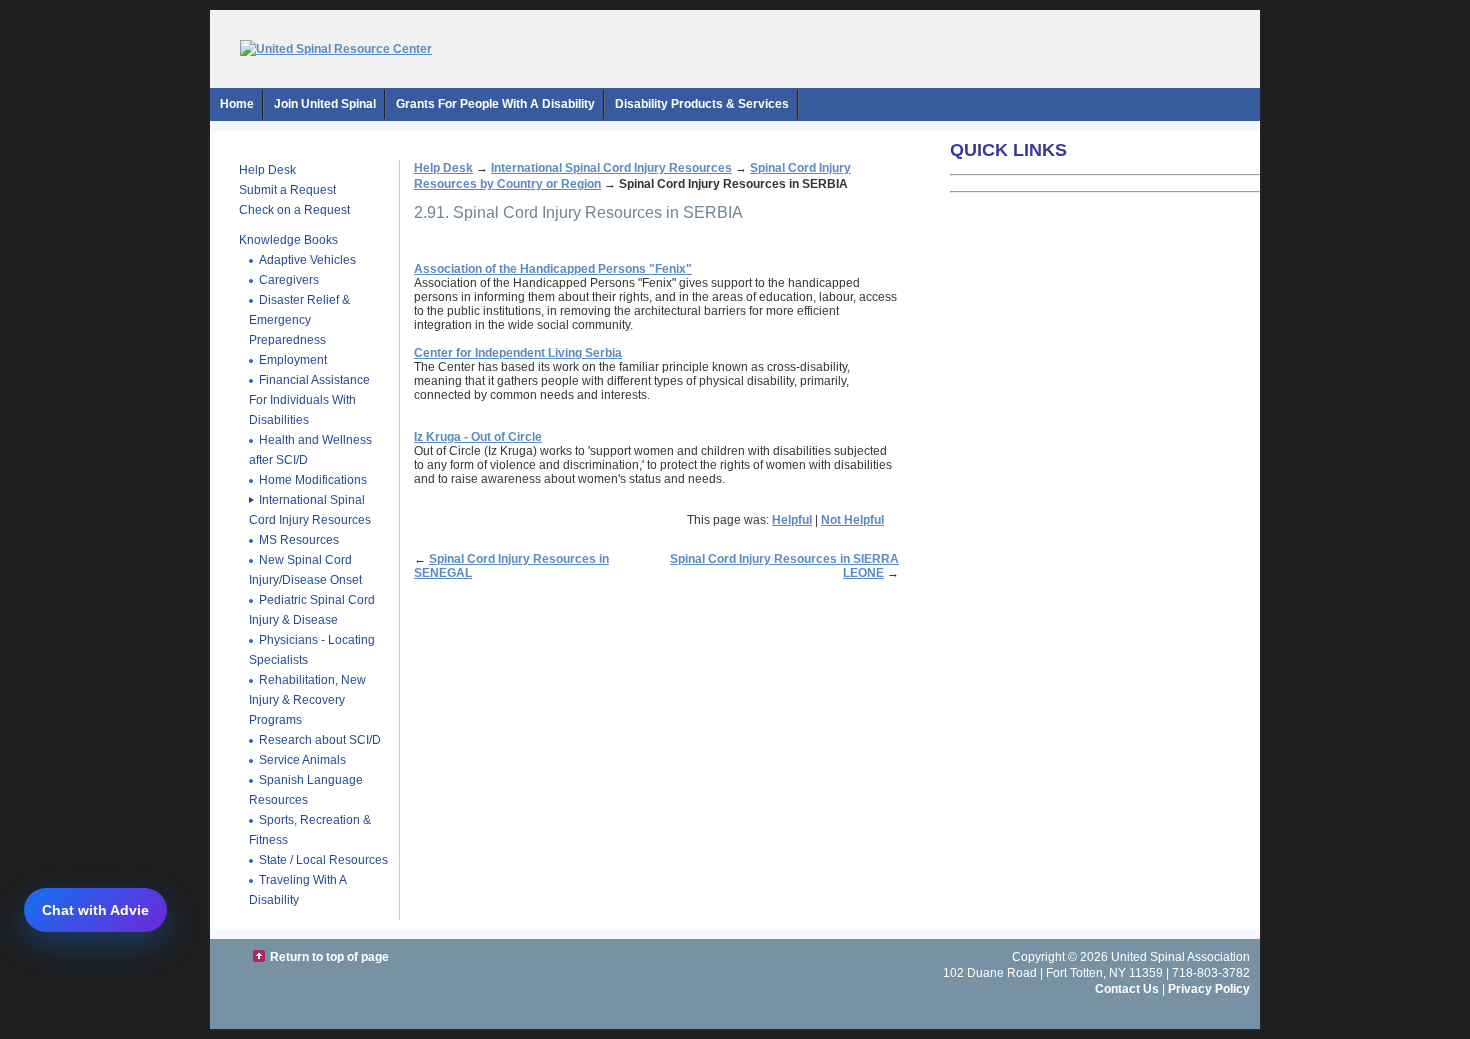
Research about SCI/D (320, 740)
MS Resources (299, 540)
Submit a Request (287, 190)
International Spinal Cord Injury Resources (310, 510)
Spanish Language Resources (306, 790)
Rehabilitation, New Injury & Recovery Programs (307, 700)
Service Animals (302, 760)
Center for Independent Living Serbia (518, 353)
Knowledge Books (288, 240)
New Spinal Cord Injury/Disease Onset (305, 570)
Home (237, 104)
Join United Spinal (325, 104)
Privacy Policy (1209, 989)
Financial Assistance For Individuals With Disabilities (309, 400)
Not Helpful (852, 520)
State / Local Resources (323, 860)
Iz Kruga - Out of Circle (478, 437)
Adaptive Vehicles (307, 260)
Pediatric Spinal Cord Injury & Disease (312, 610)
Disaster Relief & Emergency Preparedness (299, 320)
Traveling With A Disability (298, 890)
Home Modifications (313, 480)
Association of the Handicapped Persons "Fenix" (553, 269)
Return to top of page (329, 957)
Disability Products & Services (702, 104)
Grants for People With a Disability (495, 104)
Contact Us (1127, 989)
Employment (293, 360)
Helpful (792, 520)
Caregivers (289, 280)
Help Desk (267, 170)
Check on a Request (294, 210)
